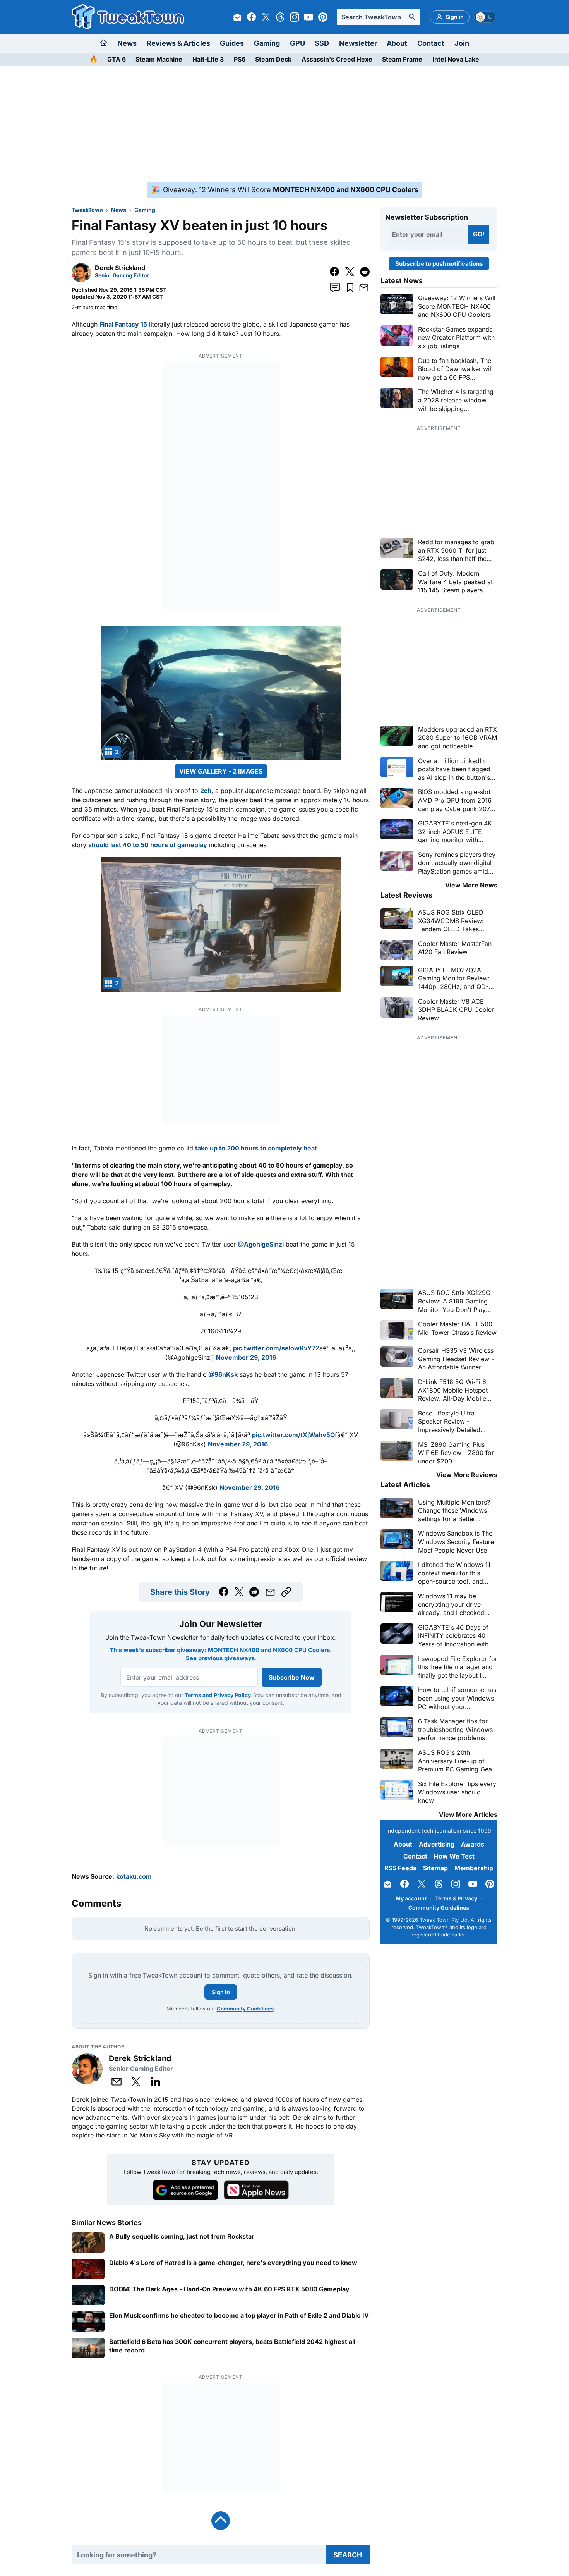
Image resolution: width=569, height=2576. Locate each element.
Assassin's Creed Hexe (337, 59)
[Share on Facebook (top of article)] (335, 272)
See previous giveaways (220, 1658)
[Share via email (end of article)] (270, 1592)
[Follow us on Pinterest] (323, 17)
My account (411, 1898)
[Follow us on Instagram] (295, 17)
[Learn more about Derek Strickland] (81, 280)
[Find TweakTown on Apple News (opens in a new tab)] (256, 2190)
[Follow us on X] (266, 17)
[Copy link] (286, 1592)
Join (462, 43)
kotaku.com (134, 1876)
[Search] (412, 17)
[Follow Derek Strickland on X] (136, 2082)
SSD (322, 43)
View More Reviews (467, 1475)
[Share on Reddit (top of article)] (365, 272)
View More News (471, 885)
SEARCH (348, 2555)
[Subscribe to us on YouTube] (308, 17)
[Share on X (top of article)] (350, 272)
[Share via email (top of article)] (364, 288)
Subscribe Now (291, 1677)
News (127, 43)
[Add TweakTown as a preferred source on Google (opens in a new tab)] (185, 2190)
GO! (479, 234)
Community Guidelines (245, 2009)
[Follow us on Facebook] (252, 17)
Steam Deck (273, 59)
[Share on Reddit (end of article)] (254, 1592)
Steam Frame (402, 59)
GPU (297, 43)
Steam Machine (159, 59)
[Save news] (350, 288)
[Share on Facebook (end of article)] (224, 1592)
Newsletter (358, 43)
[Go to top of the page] (221, 2521)
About (397, 43)
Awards (473, 1844)
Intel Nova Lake (456, 59)
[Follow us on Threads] (280, 17)
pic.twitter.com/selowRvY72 (276, 1348)
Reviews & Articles (178, 43)
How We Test (454, 1856)
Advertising (437, 1844)
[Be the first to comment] (335, 288)
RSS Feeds (400, 1868)
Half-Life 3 (208, 59)
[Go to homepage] (104, 43)
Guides (232, 43)
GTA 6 (117, 59)
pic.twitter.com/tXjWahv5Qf (295, 1435)
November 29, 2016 (246, 1357)
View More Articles (468, 1814)
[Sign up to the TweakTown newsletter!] (237, 17)
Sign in (221, 1992)
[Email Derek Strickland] (117, 2082)
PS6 (240, 59)
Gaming (267, 43)
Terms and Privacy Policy (217, 1695)
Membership (474, 1868)
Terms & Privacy (456, 1898)
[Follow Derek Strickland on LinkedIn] (156, 2082)
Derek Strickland (120, 268)
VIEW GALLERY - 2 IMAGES (221, 771)
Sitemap (435, 1868)
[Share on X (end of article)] (239, 1592)
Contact (431, 43)
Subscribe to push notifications (439, 264)
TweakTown (87, 210)
